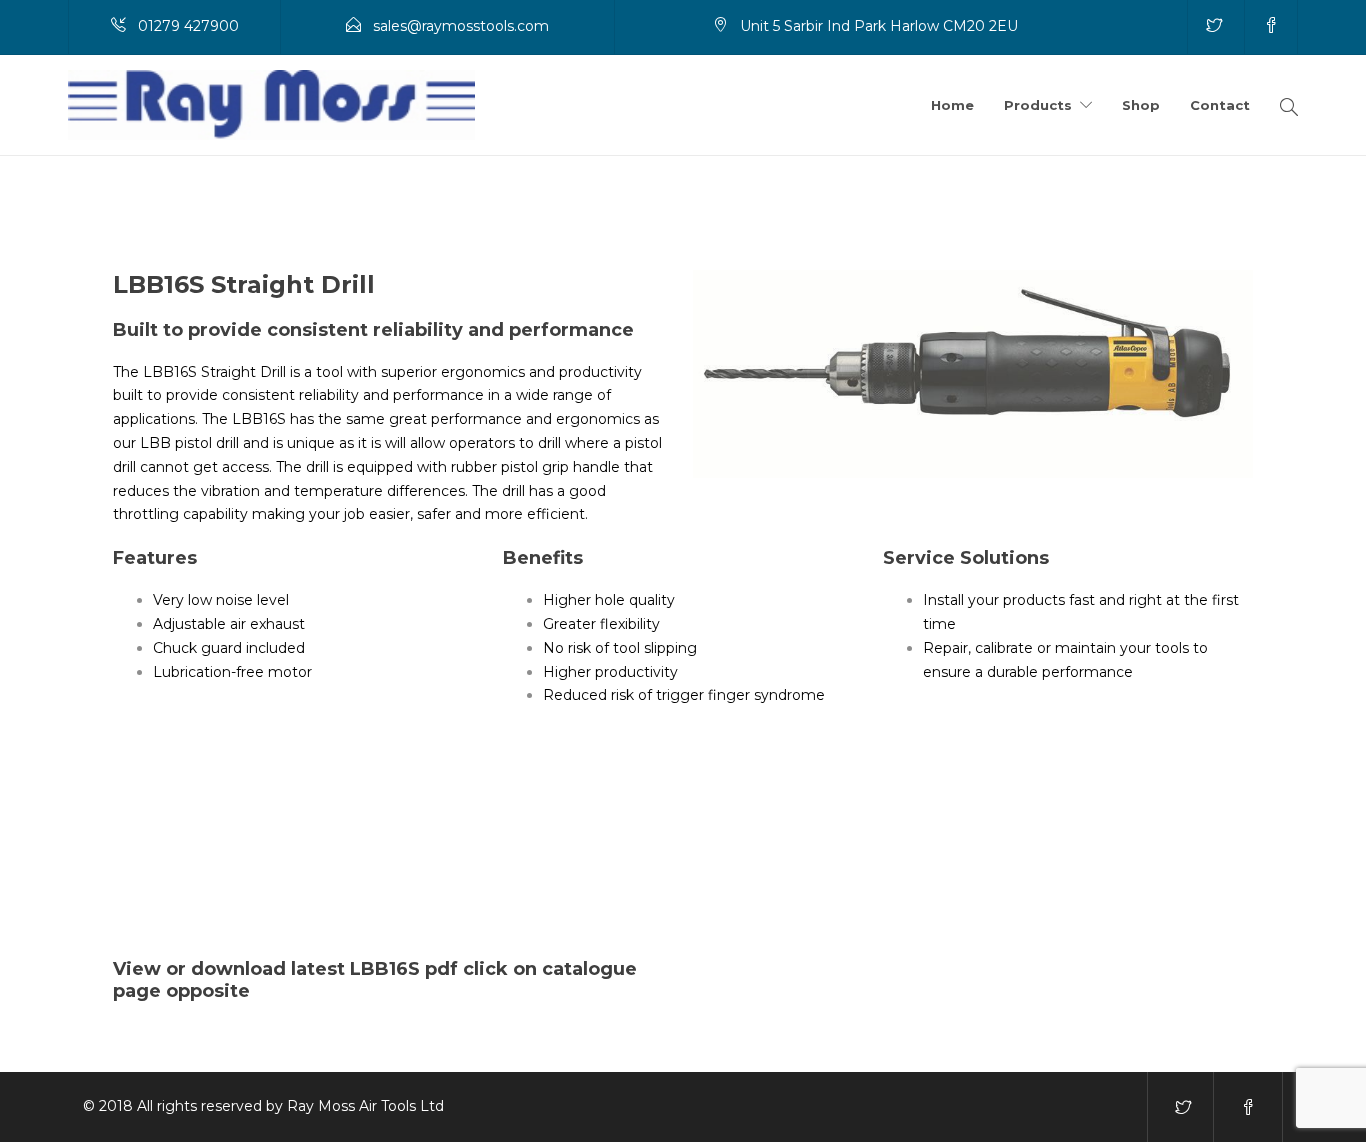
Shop (1141, 105)
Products (1038, 105)
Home (952, 105)
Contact (1220, 105)
